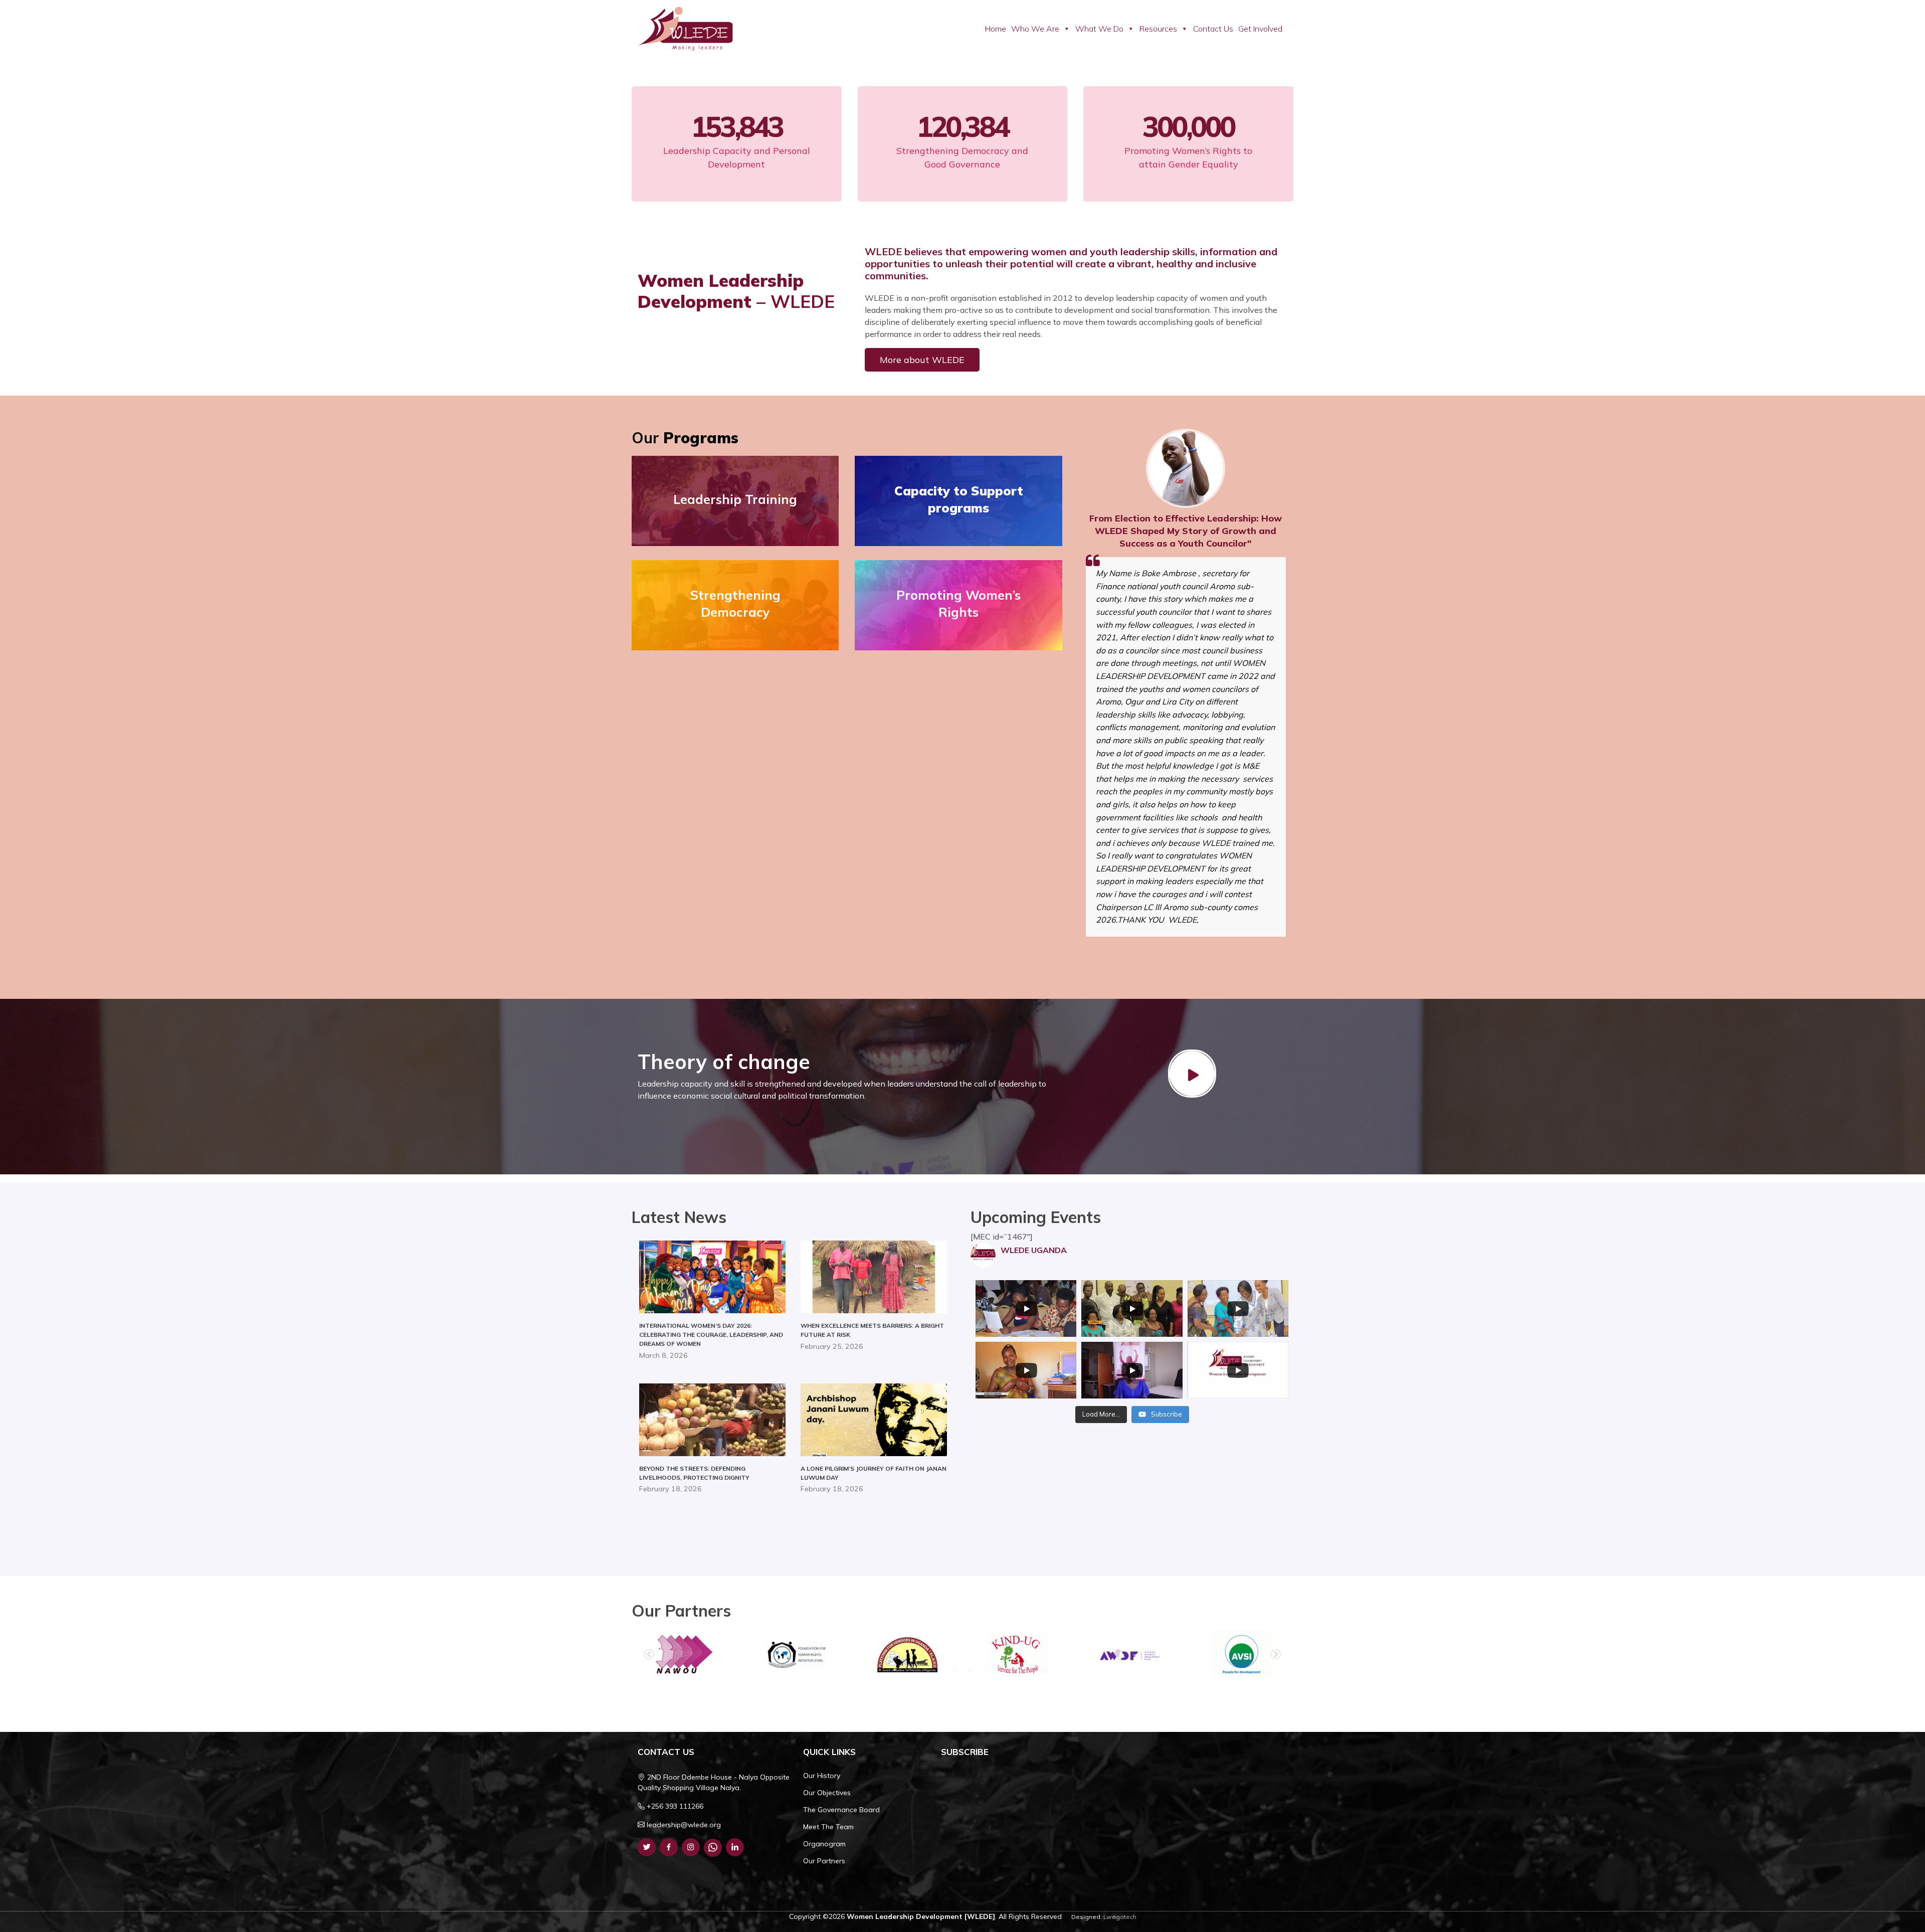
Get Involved (1260, 29)
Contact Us (1213, 29)
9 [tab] (1000, 1670)
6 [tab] (955, 1670)
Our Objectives (827, 1793)
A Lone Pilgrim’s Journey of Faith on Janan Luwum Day (874, 1473)
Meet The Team (828, 1827)
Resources (1158, 29)
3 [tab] (910, 1670)
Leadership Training (735, 499)
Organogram (824, 1844)
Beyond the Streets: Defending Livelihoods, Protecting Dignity (694, 1473)
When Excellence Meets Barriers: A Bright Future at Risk (872, 1330)
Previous (649, 1655)
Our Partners (824, 1861)
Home (996, 29)
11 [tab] (1030, 1670)
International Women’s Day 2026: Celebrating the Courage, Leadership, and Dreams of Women (711, 1335)
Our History (822, 1776)
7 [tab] (970, 1670)
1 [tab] (880, 1670)
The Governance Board (841, 1810)
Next (1276, 1655)
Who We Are (1035, 29)
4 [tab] (925, 1670)
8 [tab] (985, 1670)
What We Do (1099, 29)
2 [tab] (895, 1670)
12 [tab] (1045, 1670)
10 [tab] (1015, 1670)
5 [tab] (940, 1670)
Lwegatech (1120, 1917)
